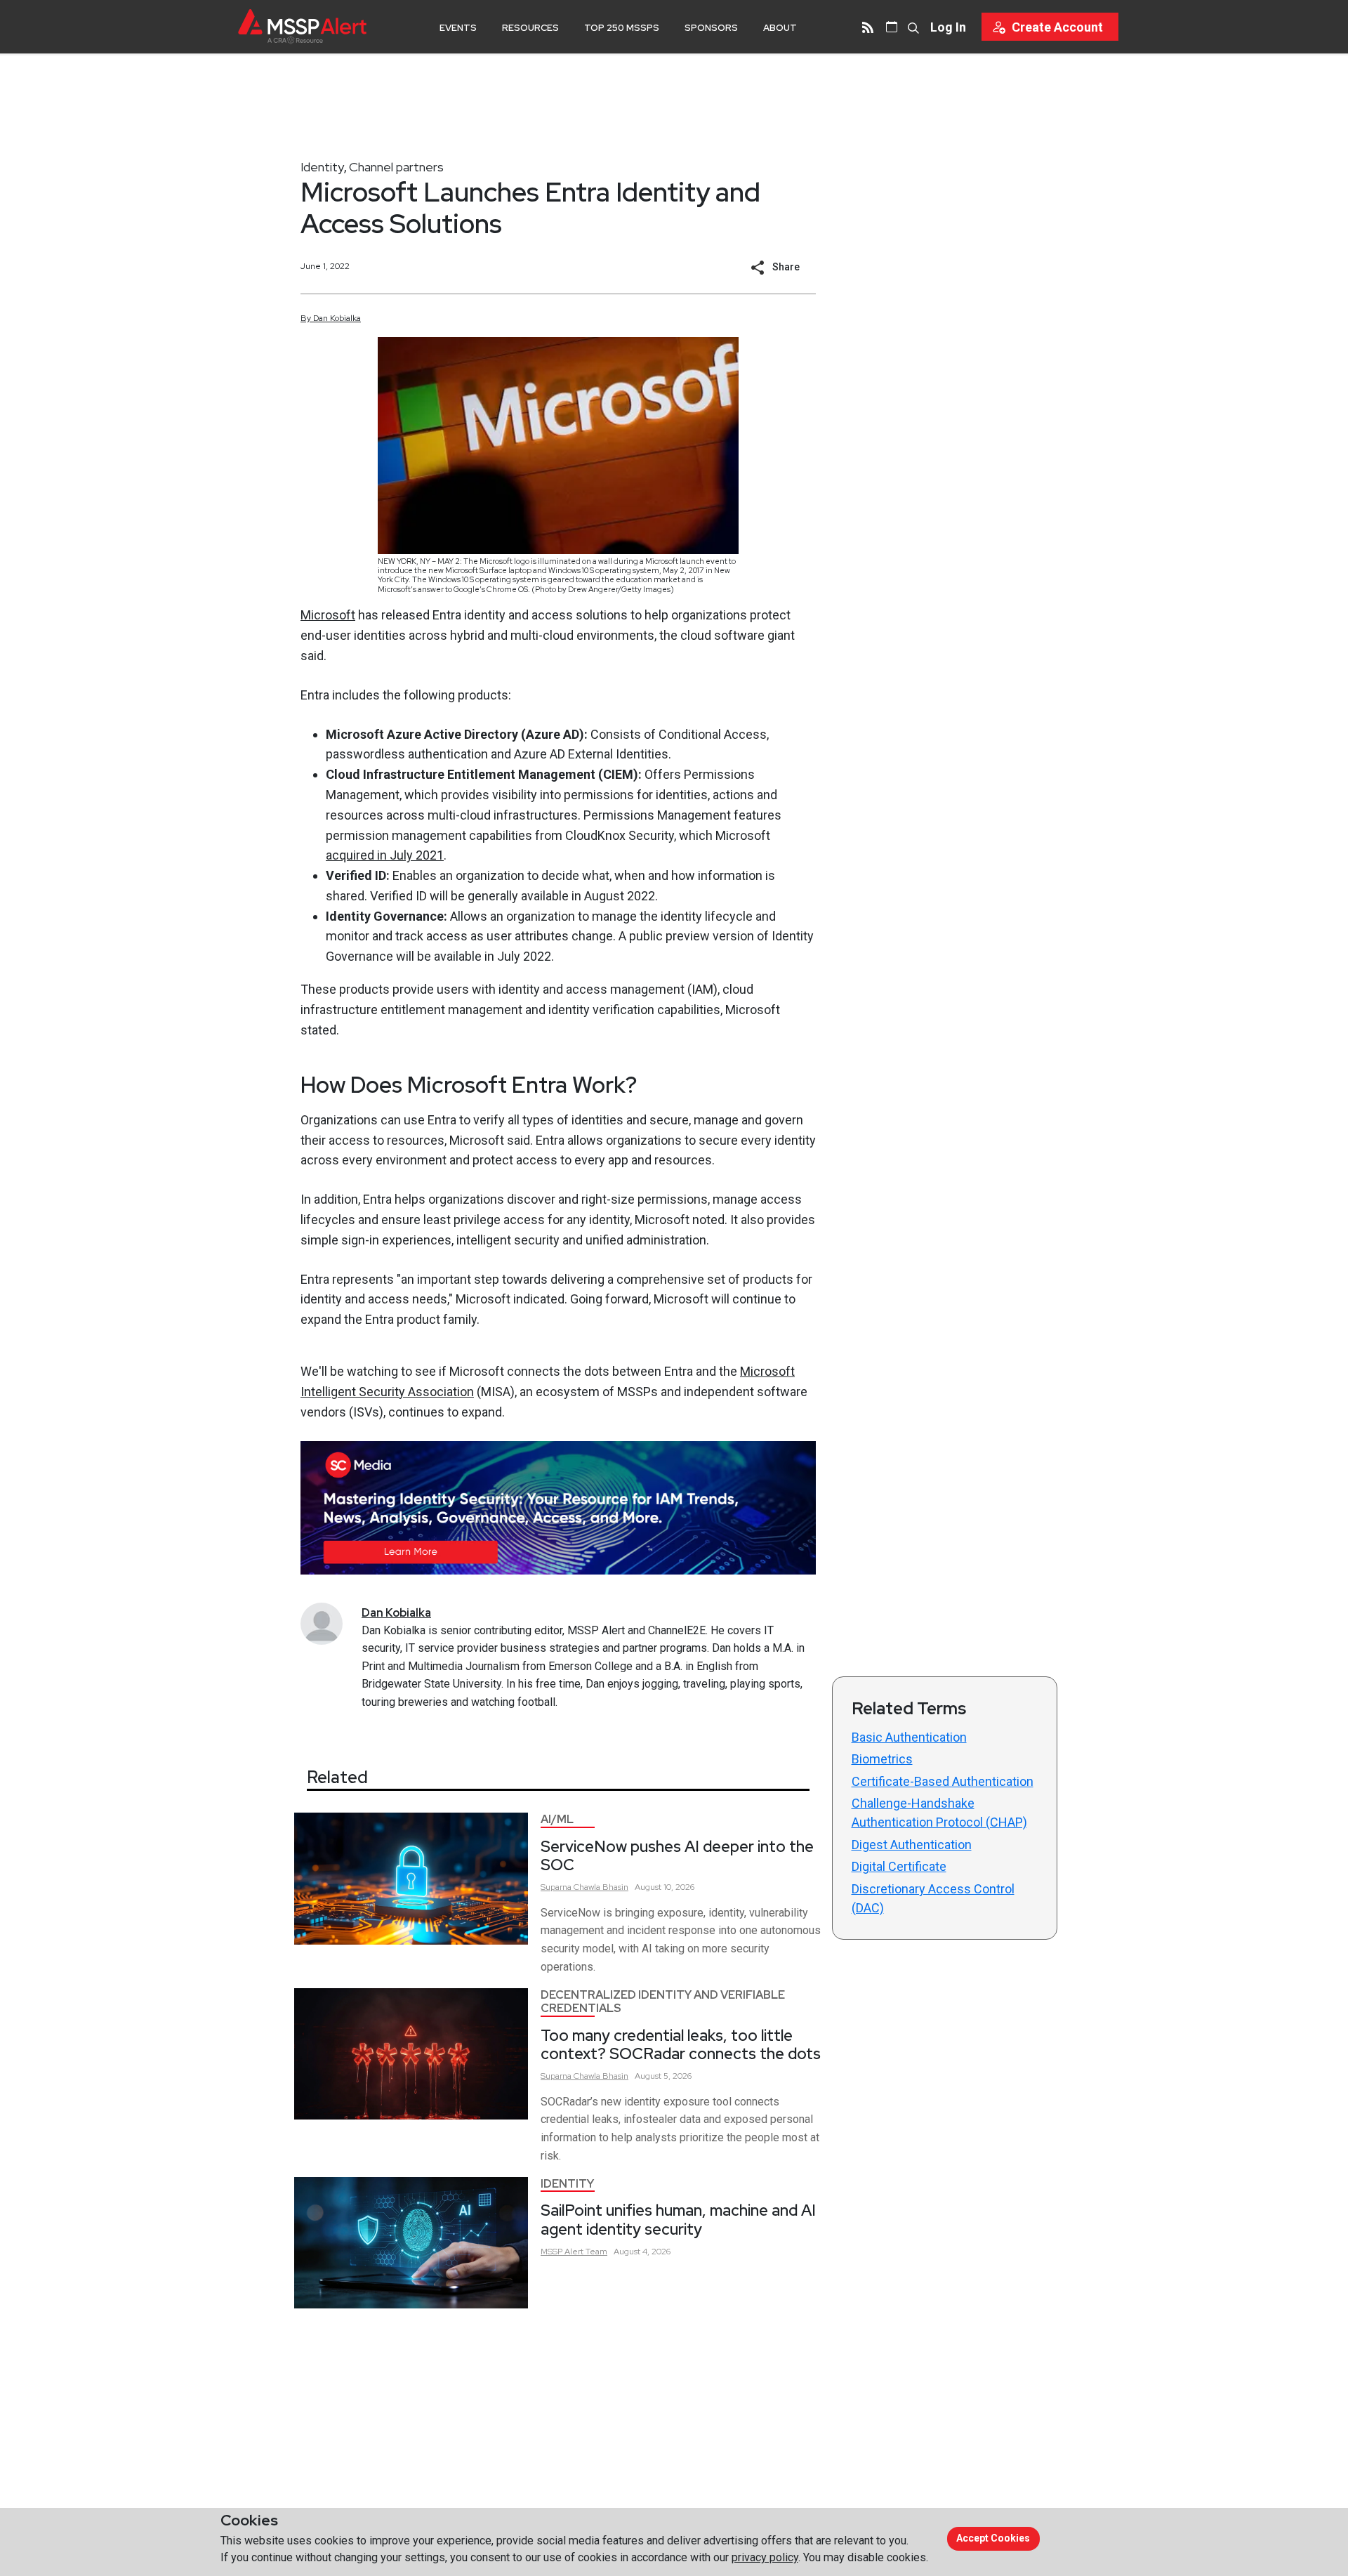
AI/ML (557, 1819)
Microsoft (328, 615)
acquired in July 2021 (385, 855)
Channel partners (396, 167)
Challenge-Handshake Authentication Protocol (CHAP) (939, 1813)
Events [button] (458, 28)
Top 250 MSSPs (622, 28)
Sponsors (711, 28)
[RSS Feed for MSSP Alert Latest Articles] (868, 27)
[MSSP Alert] (302, 26)
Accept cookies (993, 2538)
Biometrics (882, 1759)
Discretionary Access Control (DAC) (933, 1898)
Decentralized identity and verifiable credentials (663, 2002)
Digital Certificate (899, 1866)
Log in (948, 27)
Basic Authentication (909, 1737)
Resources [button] (530, 28)
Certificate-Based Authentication (943, 1781)
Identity (322, 167)
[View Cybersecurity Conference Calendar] (892, 27)
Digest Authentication (912, 1845)
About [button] (780, 28)
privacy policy (765, 2557)
